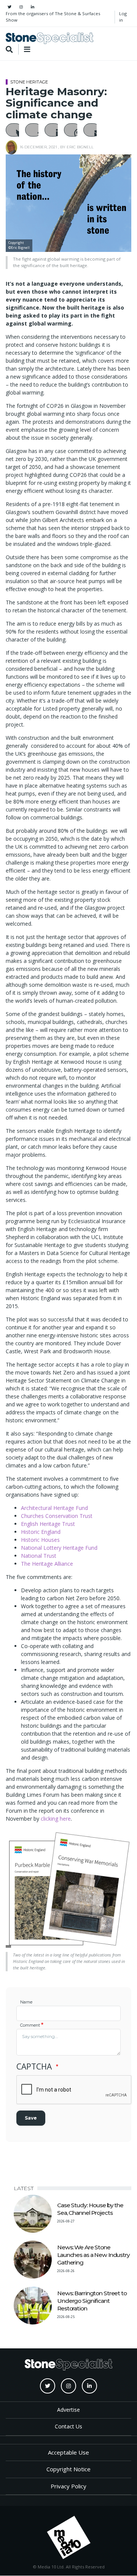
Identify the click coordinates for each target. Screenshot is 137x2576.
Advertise (68, 2410)
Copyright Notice (68, 2469)
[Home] (49, 38)
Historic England (41, 1532)
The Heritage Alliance (47, 1564)
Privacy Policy (68, 2486)
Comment (30, 2025)
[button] (14, 130)
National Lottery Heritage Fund (59, 1548)
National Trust (39, 1556)
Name (26, 2002)
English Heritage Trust (48, 1524)
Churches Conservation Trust (57, 1516)
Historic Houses (40, 1540)
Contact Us (68, 2426)
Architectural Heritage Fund (54, 1508)
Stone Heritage (29, 82)
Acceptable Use (68, 2452)
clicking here (56, 1819)
